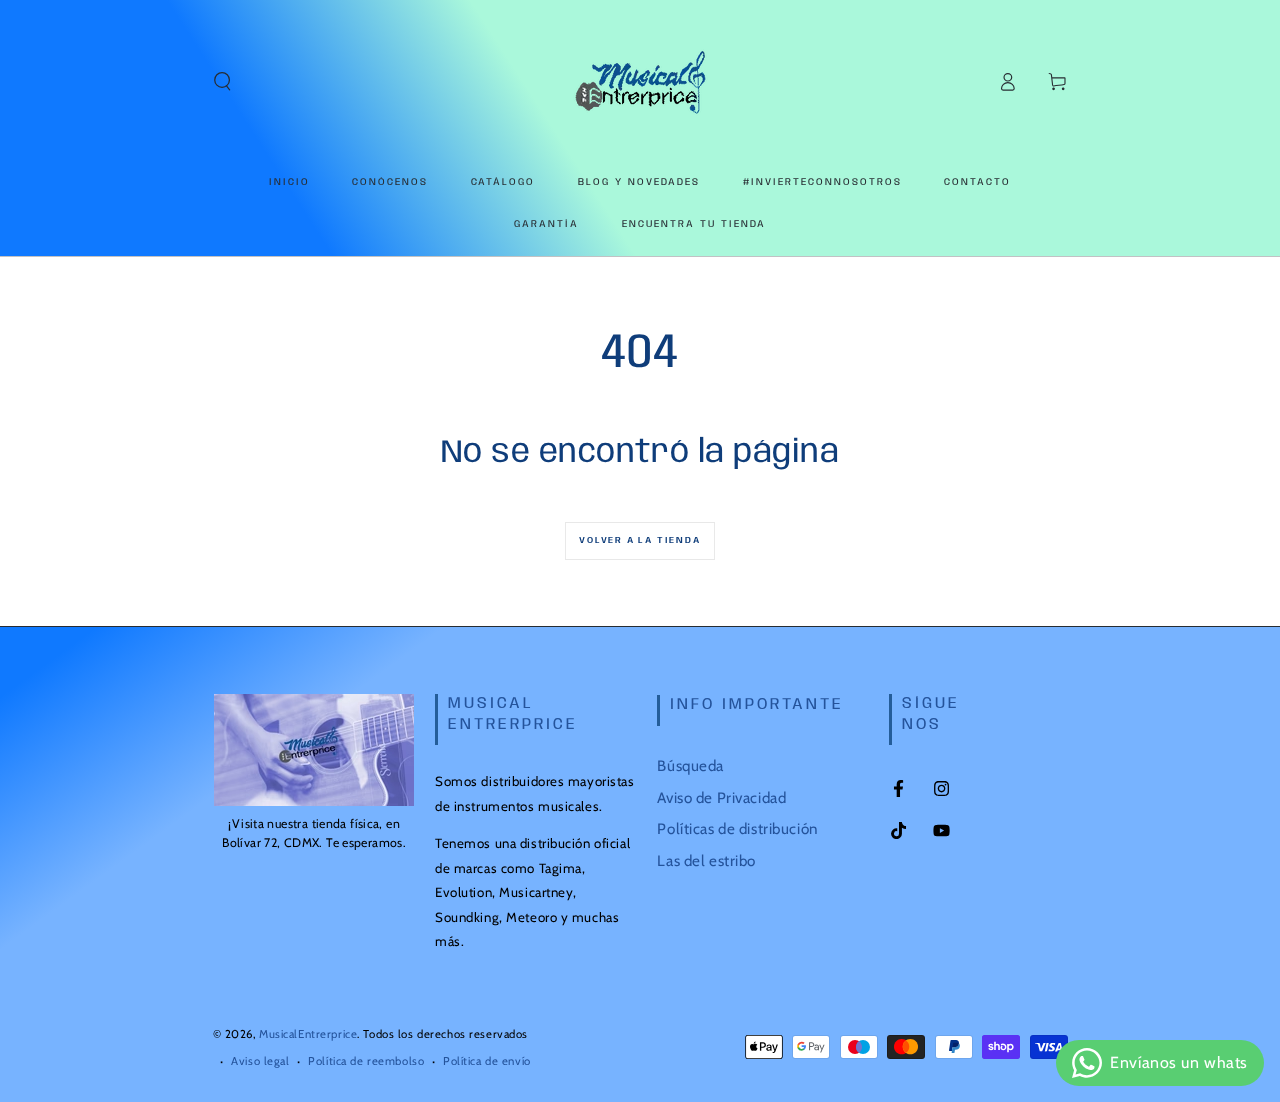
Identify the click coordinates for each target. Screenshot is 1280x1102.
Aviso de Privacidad (721, 797)
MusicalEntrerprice (308, 1034)
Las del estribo (706, 860)
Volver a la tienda (639, 540)
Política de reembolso (366, 1061)
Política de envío (487, 1061)
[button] (222, 82)
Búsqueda (690, 765)
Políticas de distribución (737, 828)
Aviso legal (260, 1061)
